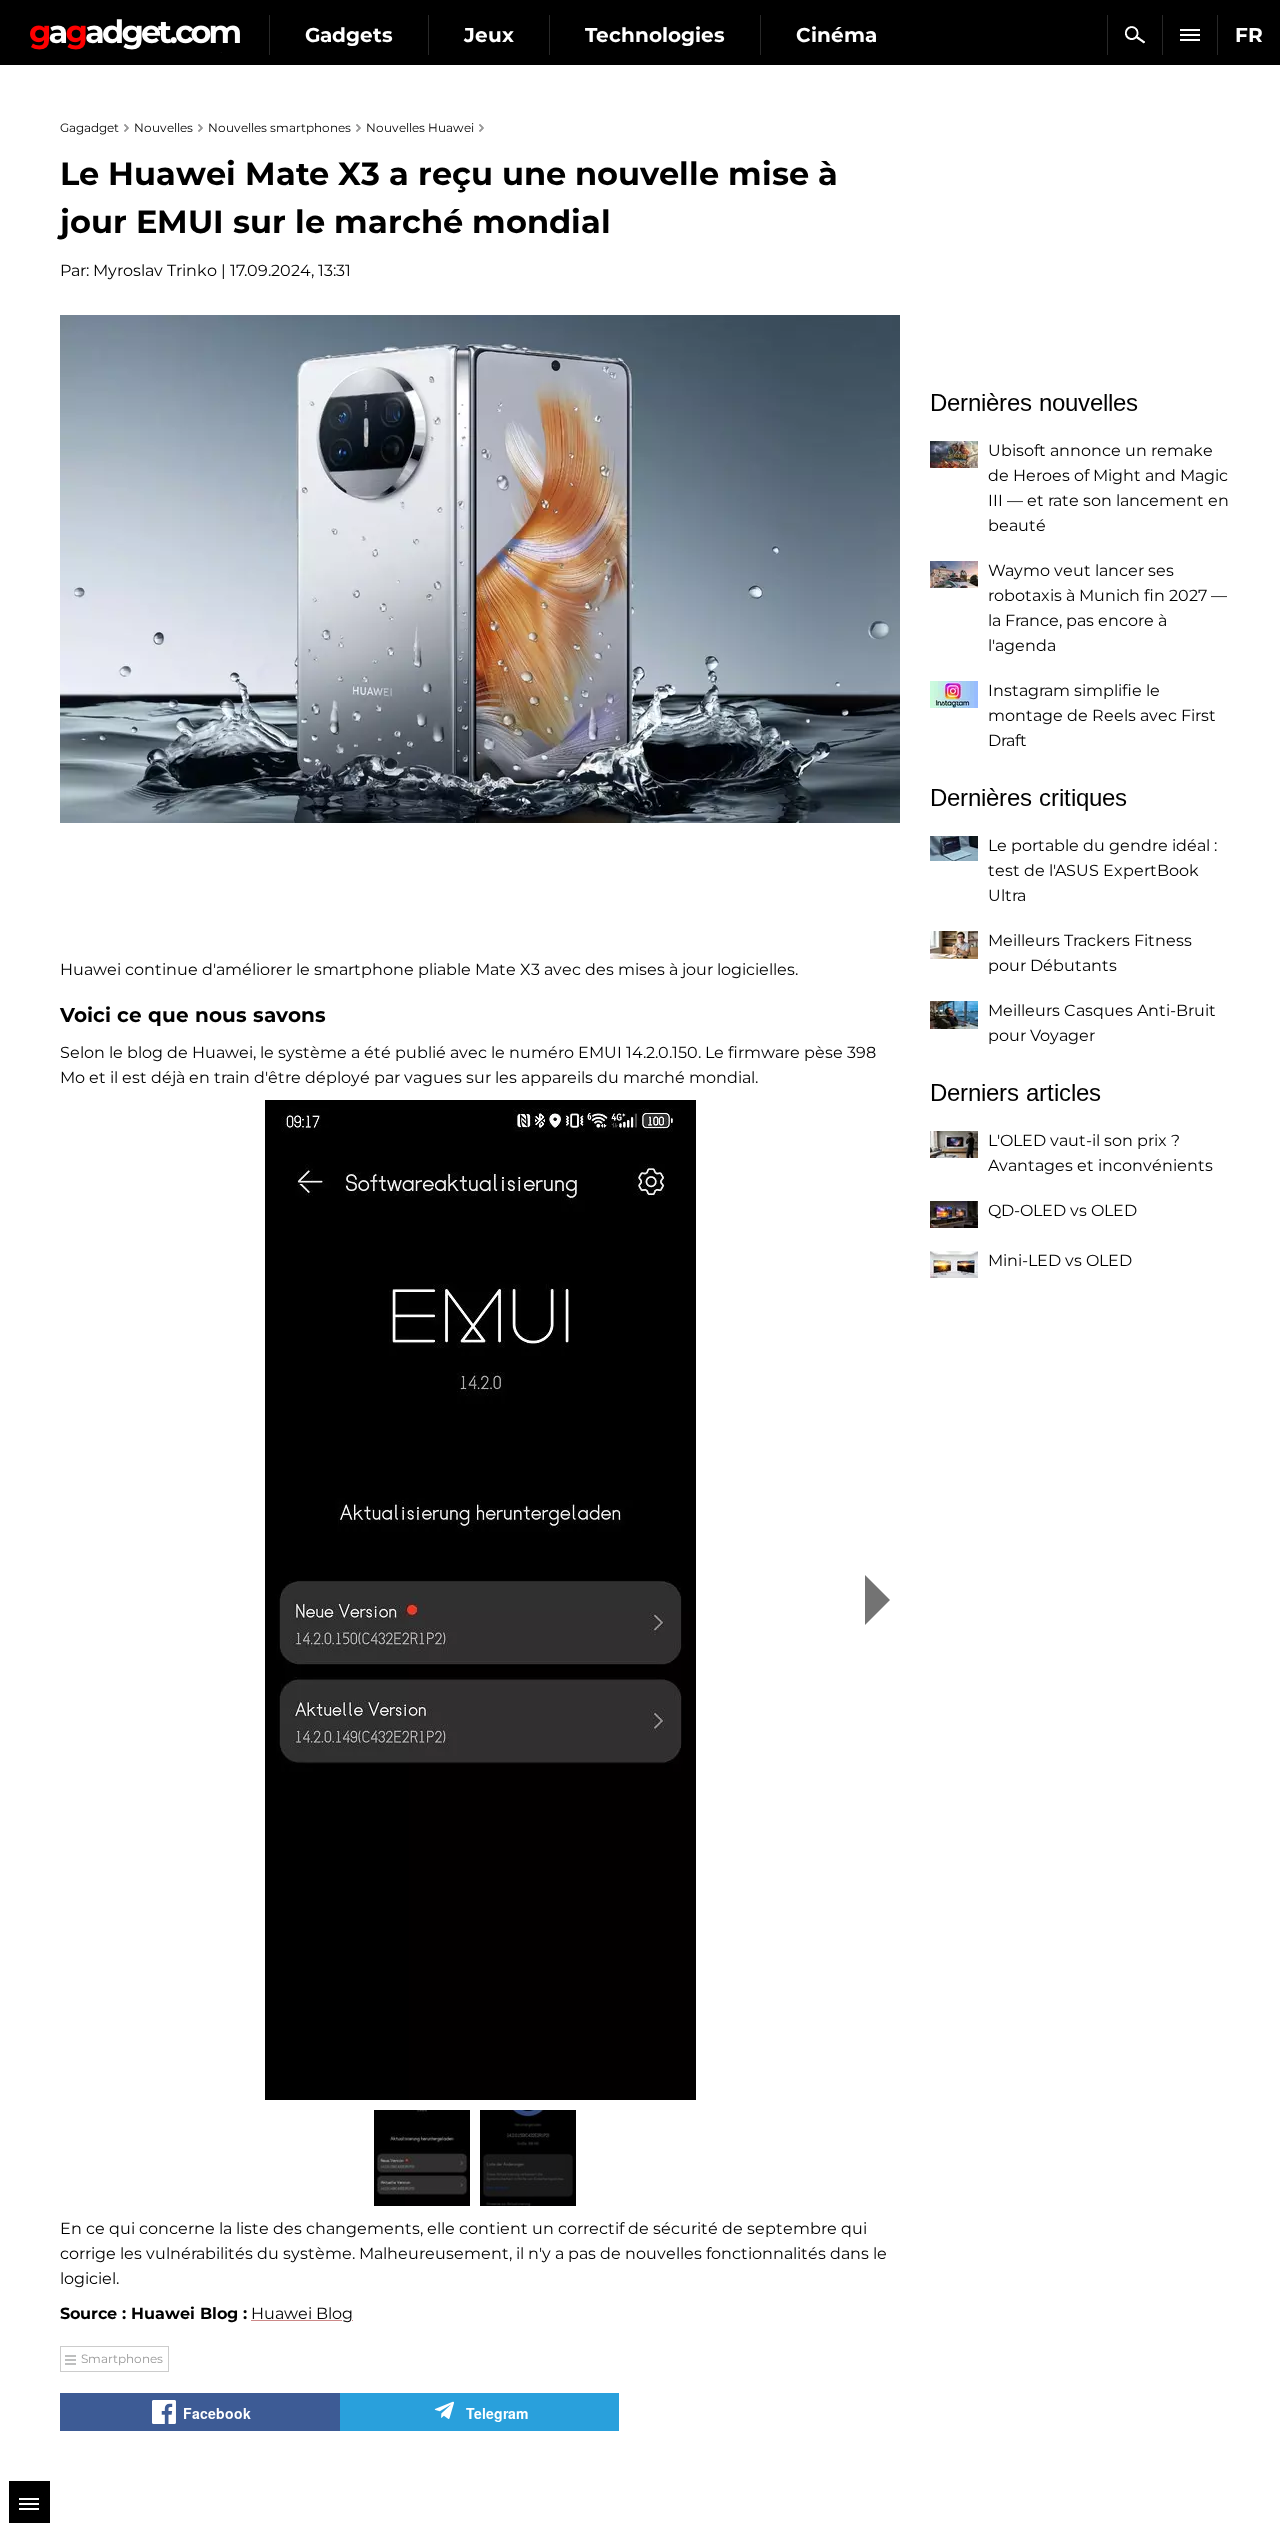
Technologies (655, 35)
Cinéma (836, 35)
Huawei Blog (302, 2313)
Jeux (489, 35)
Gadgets (349, 35)
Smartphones (122, 2358)
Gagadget (134, 26)
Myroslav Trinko (155, 270)
